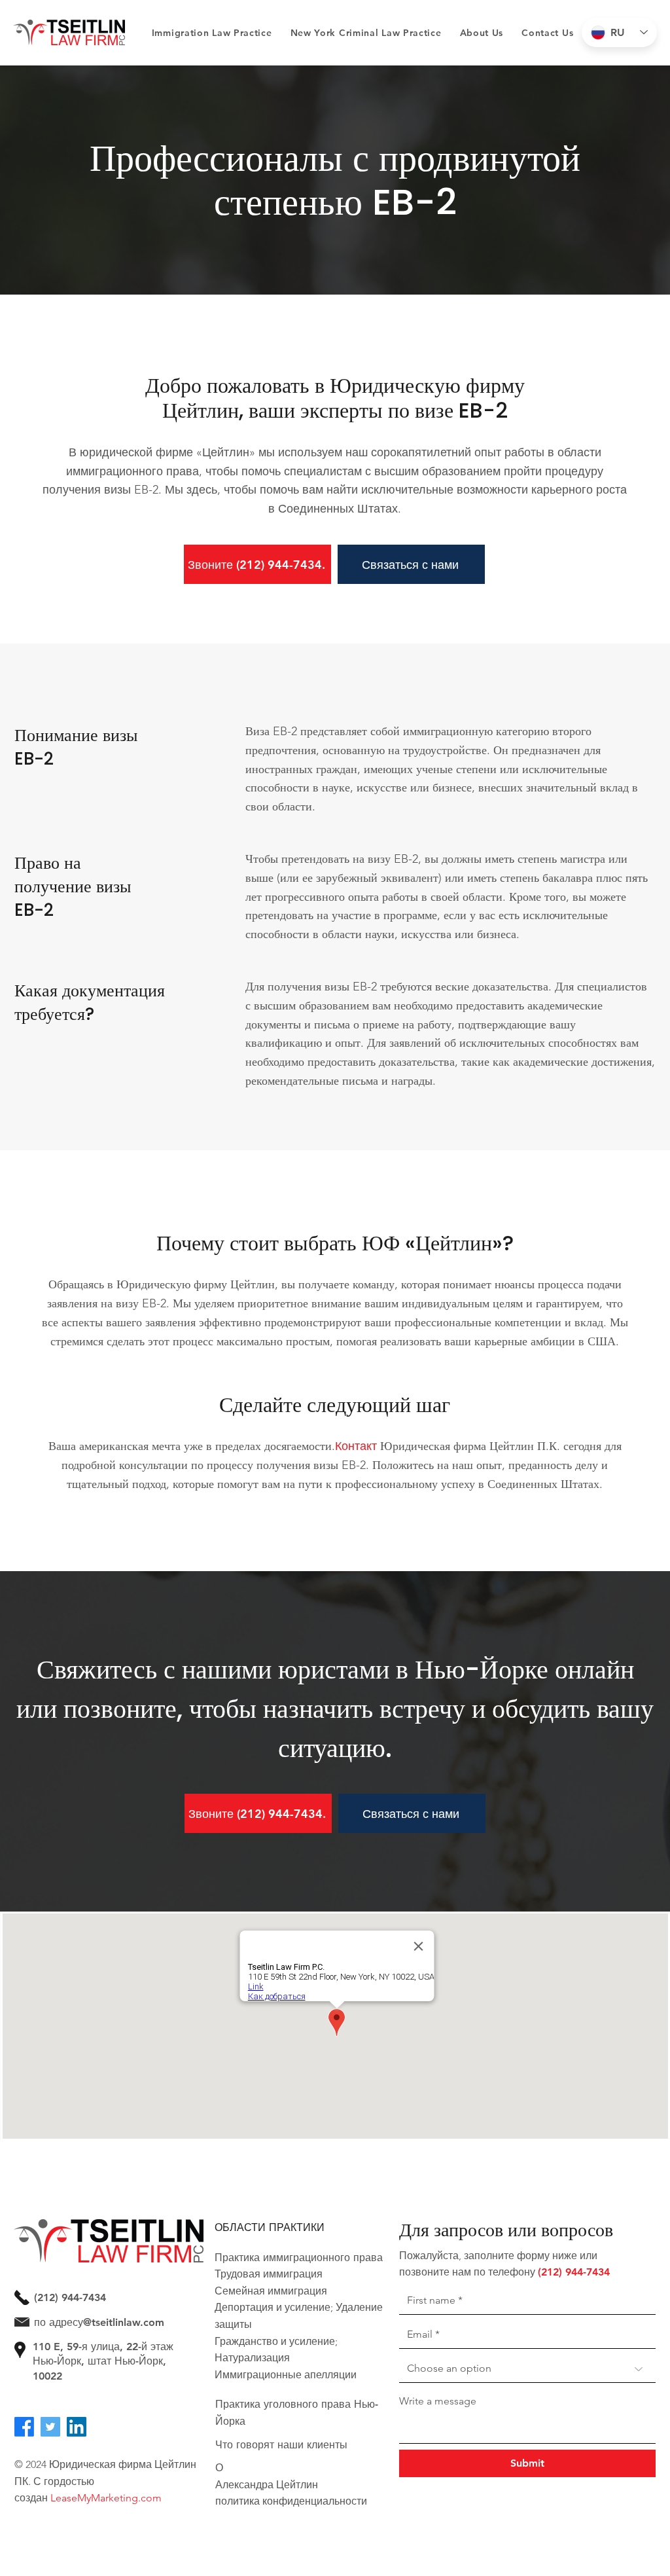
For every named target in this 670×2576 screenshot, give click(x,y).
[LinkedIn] (77, 2427)
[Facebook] (24, 2427)
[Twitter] (50, 2427)
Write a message (438, 2401)
